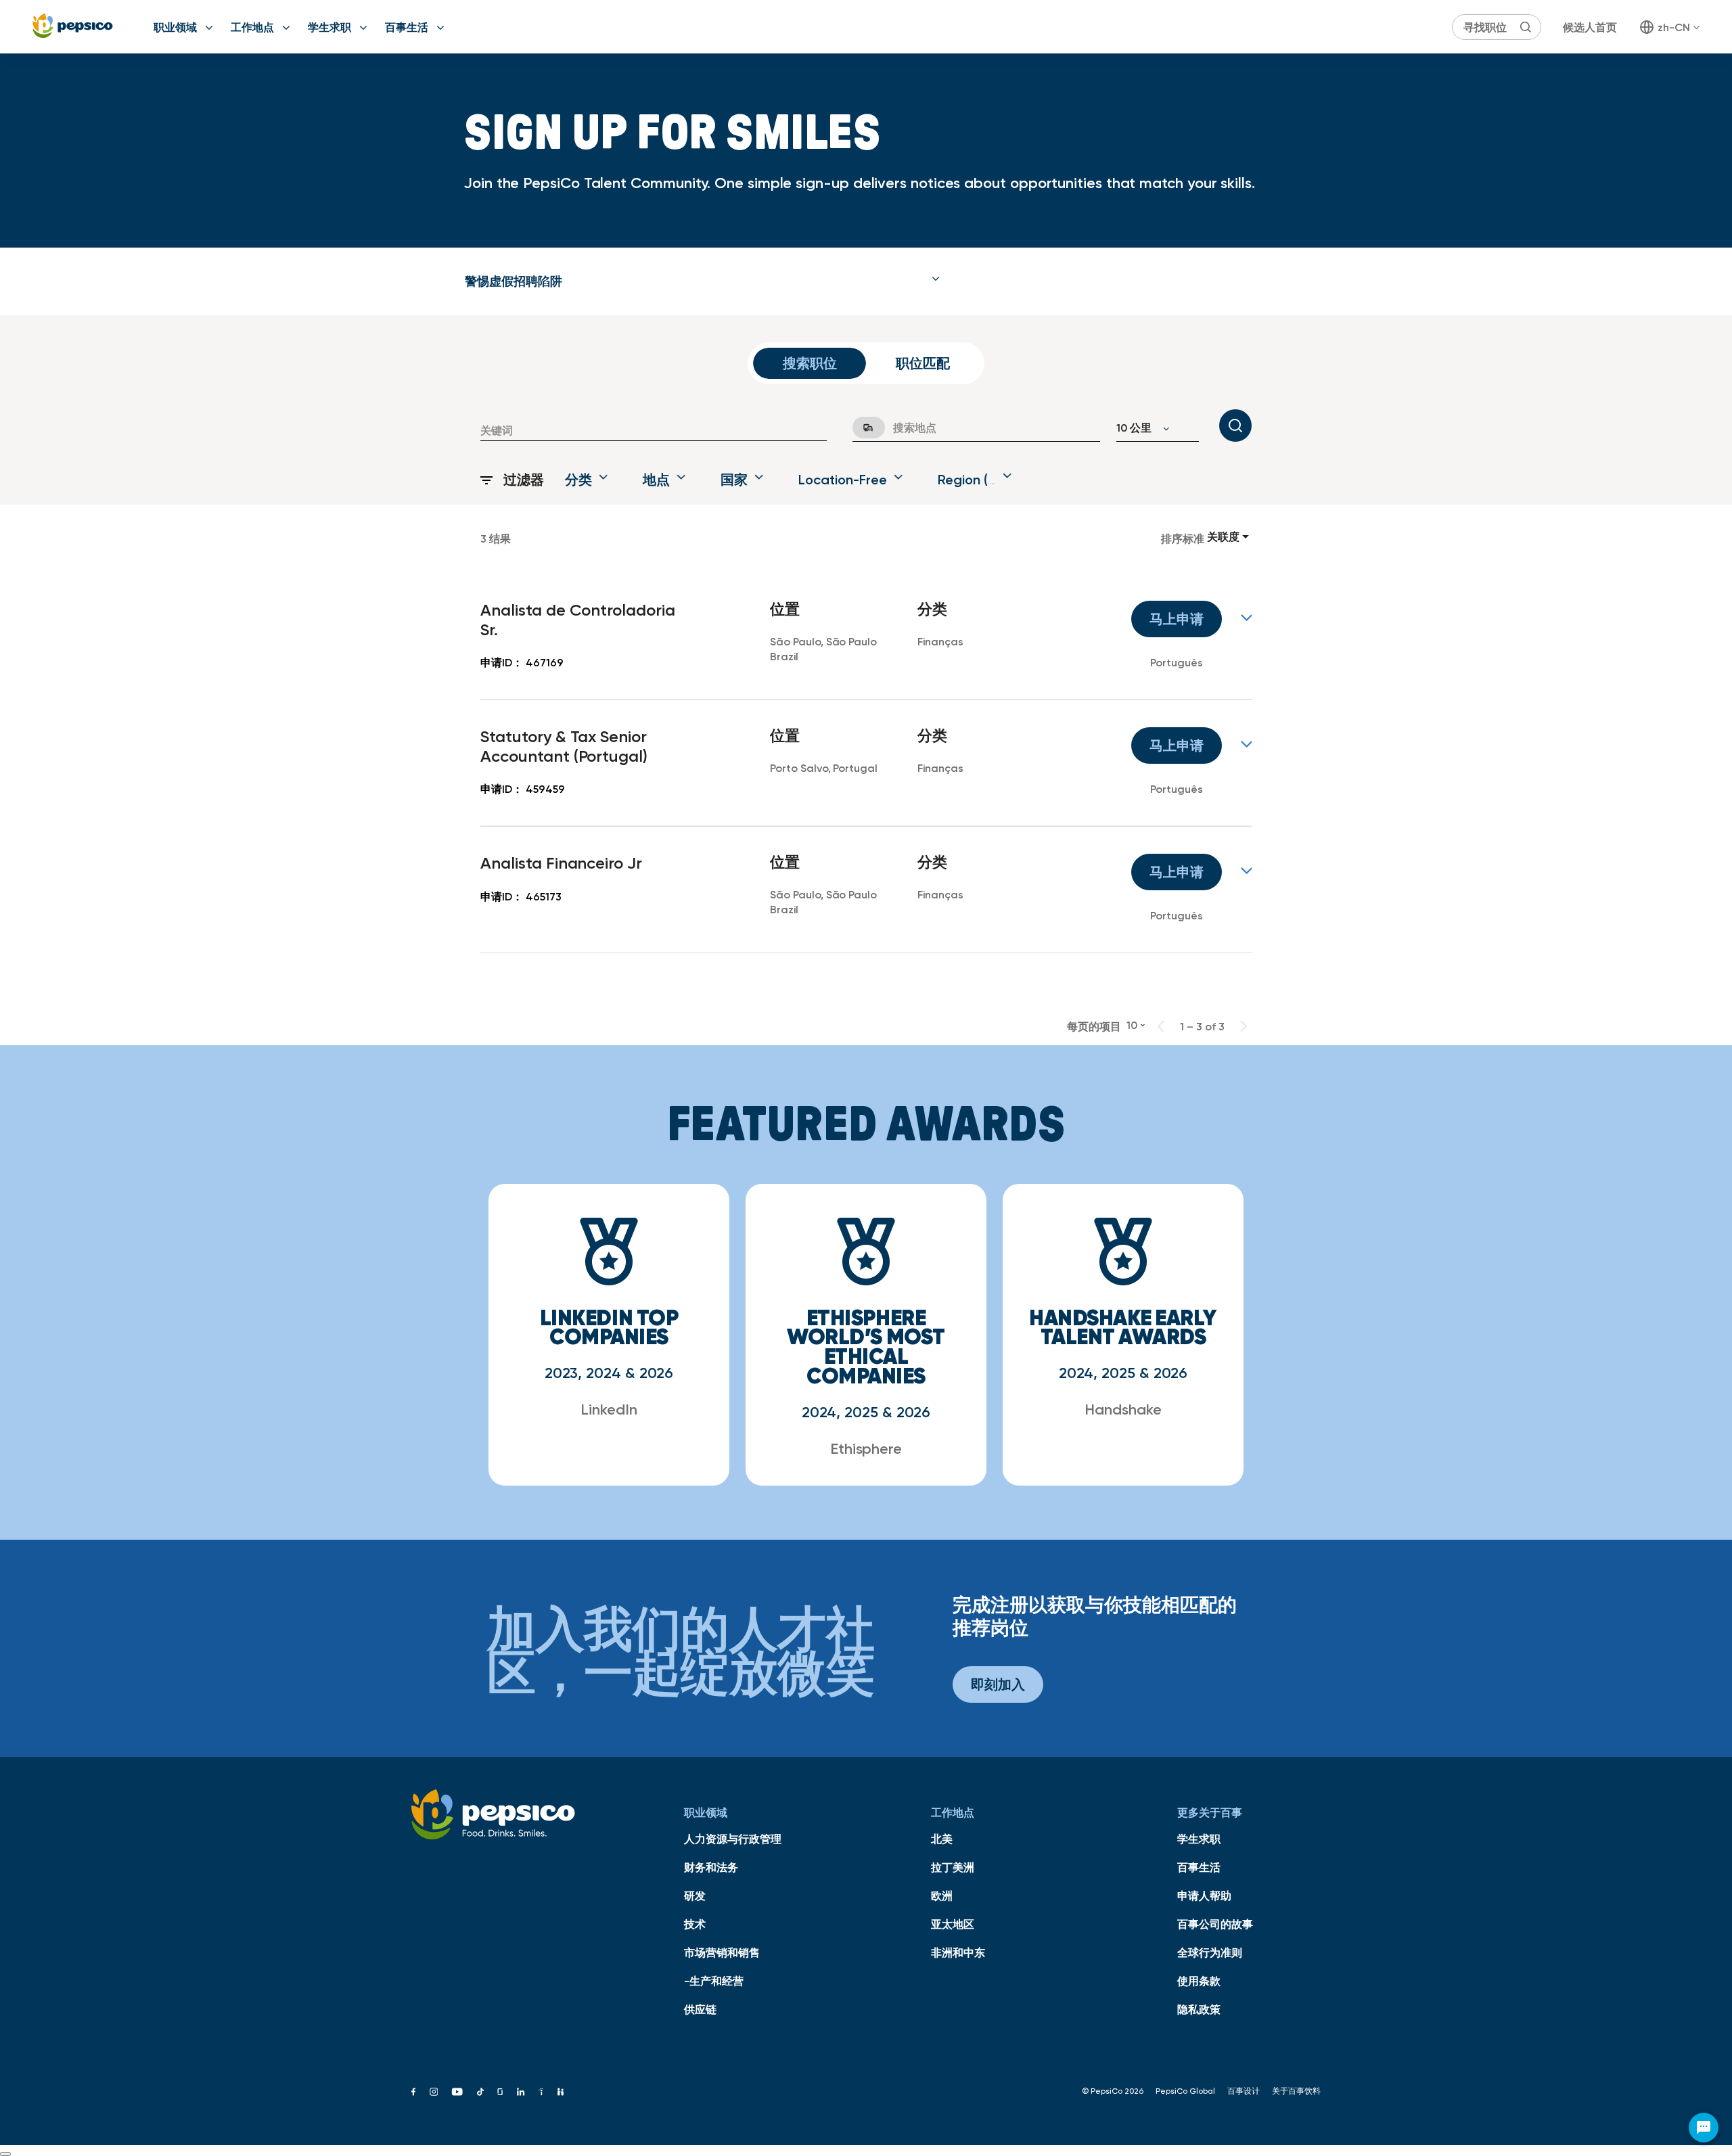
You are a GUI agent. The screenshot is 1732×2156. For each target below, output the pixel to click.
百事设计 (1244, 2091)
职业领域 (175, 27)
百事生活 (407, 27)
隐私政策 (1199, 2009)
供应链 (700, 2009)
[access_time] (861, 428)
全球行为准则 (1210, 1952)
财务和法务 (711, 1867)
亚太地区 (953, 1924)
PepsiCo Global (1185, 2091)
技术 (695, 1924)
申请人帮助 (1204, 1896)
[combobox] (654, 430)
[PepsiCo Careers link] (73, 27)
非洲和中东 (958, 1952)
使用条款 (1199, 1981)
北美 (942, 1839)
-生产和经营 (714, 1981)
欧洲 (942, 1896)
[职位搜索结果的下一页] (1244, 1026)
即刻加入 (998, 1684)
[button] (702, 281)
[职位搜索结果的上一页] (1161, 1026)
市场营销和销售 (722, 1952)
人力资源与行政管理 (733, 1839)
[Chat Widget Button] (1704, 2128)
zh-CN (1674, 27)
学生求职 (329, 27)
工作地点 (252, 27)
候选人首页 (1590, 27)
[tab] (702, 281)
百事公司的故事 (1215, 1924)
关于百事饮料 (1296, 2091)
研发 (695, 1896)
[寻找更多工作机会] (1235, 426)
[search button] (1526, 27)
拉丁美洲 (953, 1867)
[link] (866, 637)
